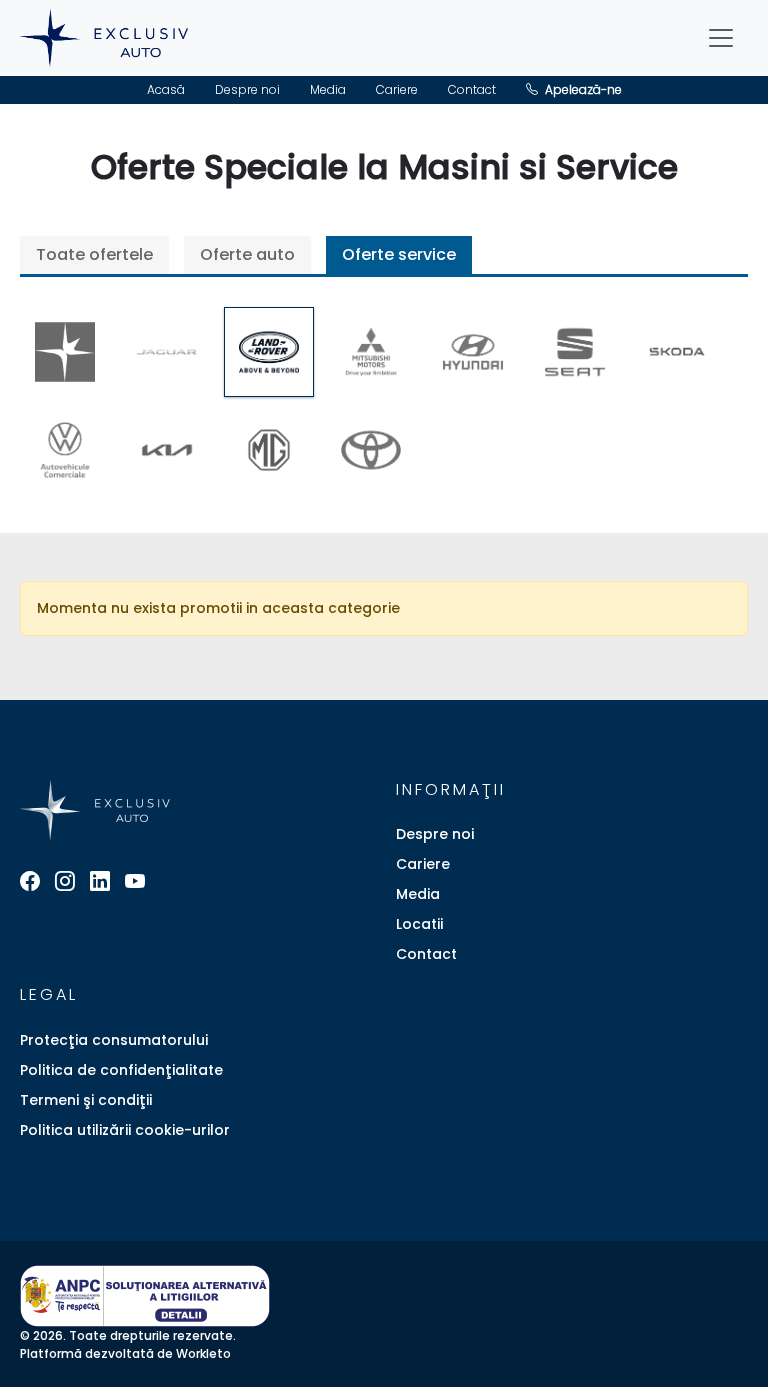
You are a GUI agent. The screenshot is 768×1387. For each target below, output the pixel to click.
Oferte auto (247, 254)
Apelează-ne (582, 89)
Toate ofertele (94, 254)
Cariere (397, 89)
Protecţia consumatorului (114, 1040)
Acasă (166, 89)
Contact (472, 89)
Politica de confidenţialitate (121, 1070)
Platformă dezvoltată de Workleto (125, 1353)
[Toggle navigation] (721, 38)
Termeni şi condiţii (86, 1100)
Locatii (419, 924)
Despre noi (247, 89)
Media (328, 89)
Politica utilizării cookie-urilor (125, 1130)
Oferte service (399, 254)
